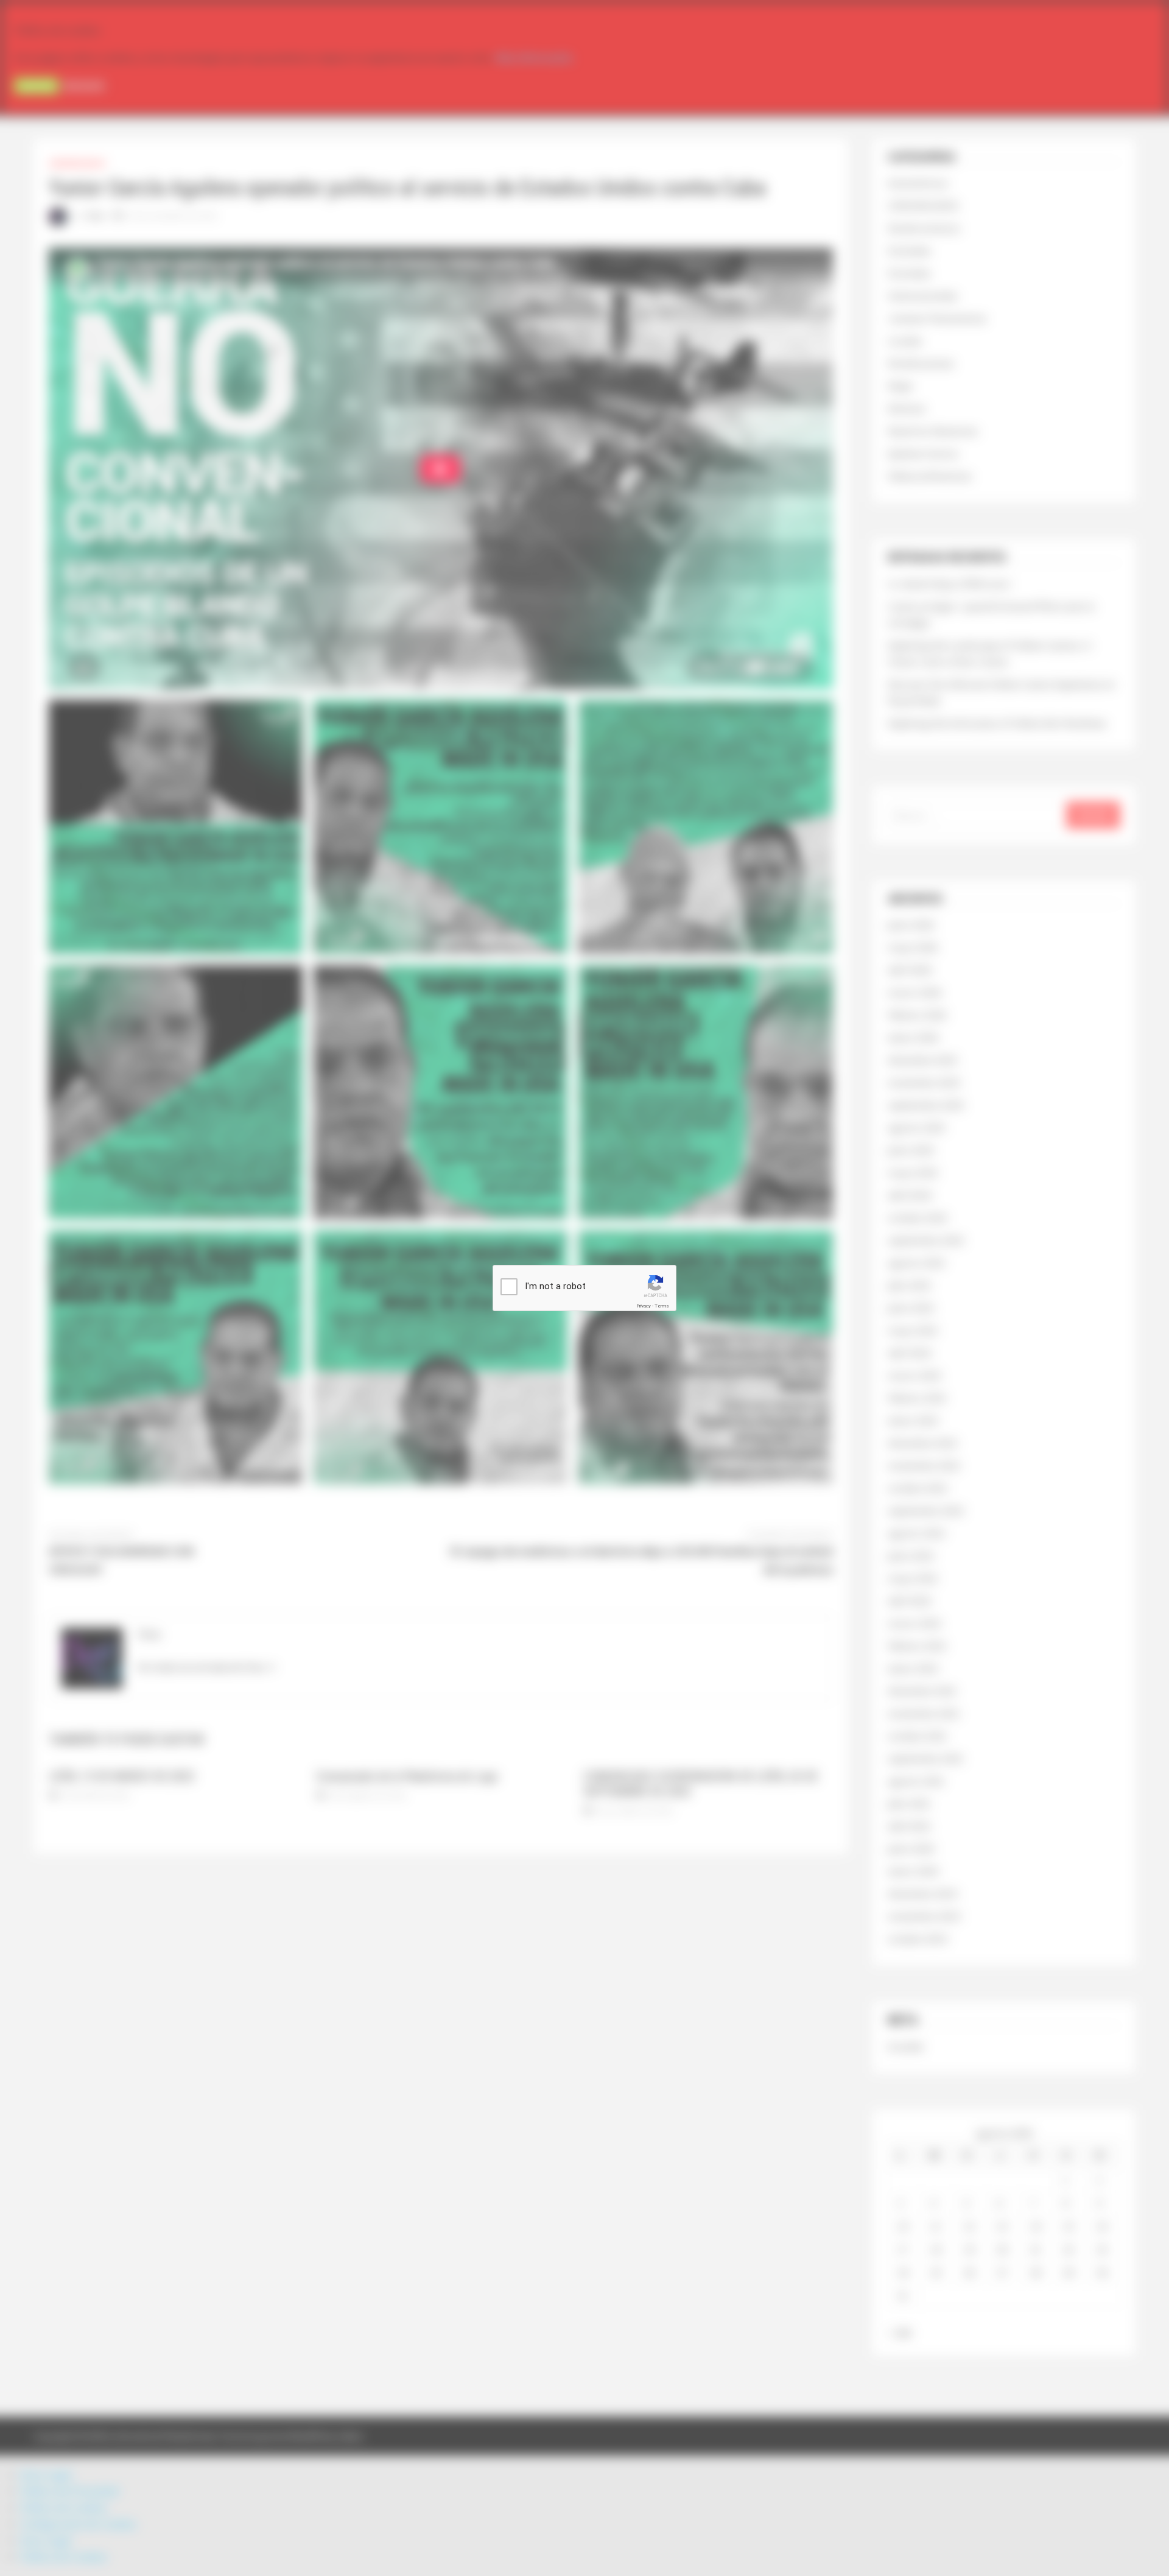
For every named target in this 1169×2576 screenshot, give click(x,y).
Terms (662, 1306)
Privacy (644, 1306)
